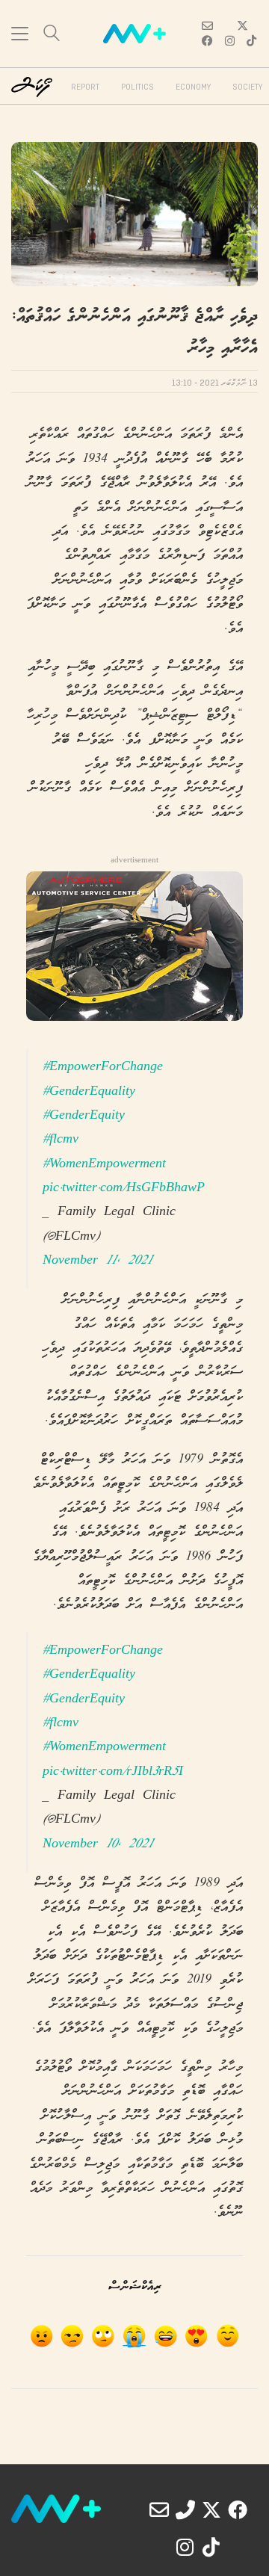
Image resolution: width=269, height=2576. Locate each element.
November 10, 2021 (98, 1845)
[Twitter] (211, 2509)
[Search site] (52, 35)
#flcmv (61, 1140)
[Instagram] (185, 2547)
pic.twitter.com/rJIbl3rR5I (113, 1772)
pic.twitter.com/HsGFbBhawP (124, 1189)
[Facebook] (238, 2509)
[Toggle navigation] (20, 34)
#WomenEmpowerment (104, 1165)
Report (85, 87)
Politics (137, 87)
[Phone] (185, 2509)
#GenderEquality (89, 1092)
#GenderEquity (84, 1116)
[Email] (159, 2509)
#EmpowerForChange (103, 1068)
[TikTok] (211, 2547)
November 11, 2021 (98, 1261)
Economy (193, 87)
